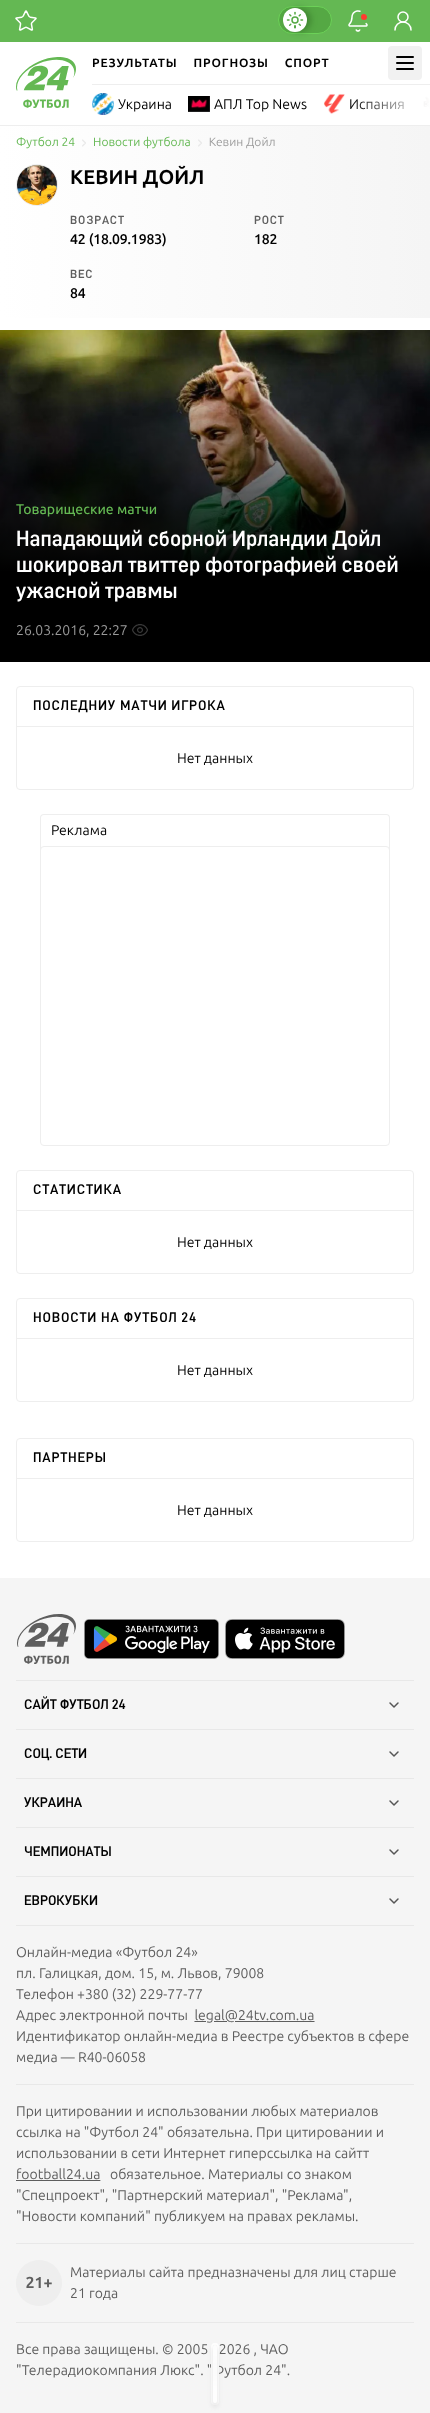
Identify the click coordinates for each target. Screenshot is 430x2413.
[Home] (46, 103)
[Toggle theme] (305, 20)
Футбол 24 (45, 142)
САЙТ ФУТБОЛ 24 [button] (75, 1705)
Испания (377, 104)
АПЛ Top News (260, 104)
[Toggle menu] (405, 63)
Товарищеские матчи (86, 509)
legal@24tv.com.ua (254, 2015)
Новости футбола (142, 142)
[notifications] (358, 21)
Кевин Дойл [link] (242, 142)
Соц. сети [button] (55, 1754)
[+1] (26, 21)
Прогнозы (231, 62)
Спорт (307, 62)
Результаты (135, 62)
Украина (145, 104)
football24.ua (58, 2174)
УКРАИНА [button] (53, 1803)
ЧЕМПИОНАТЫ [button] (68, 1852)
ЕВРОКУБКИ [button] (61, 1901)
